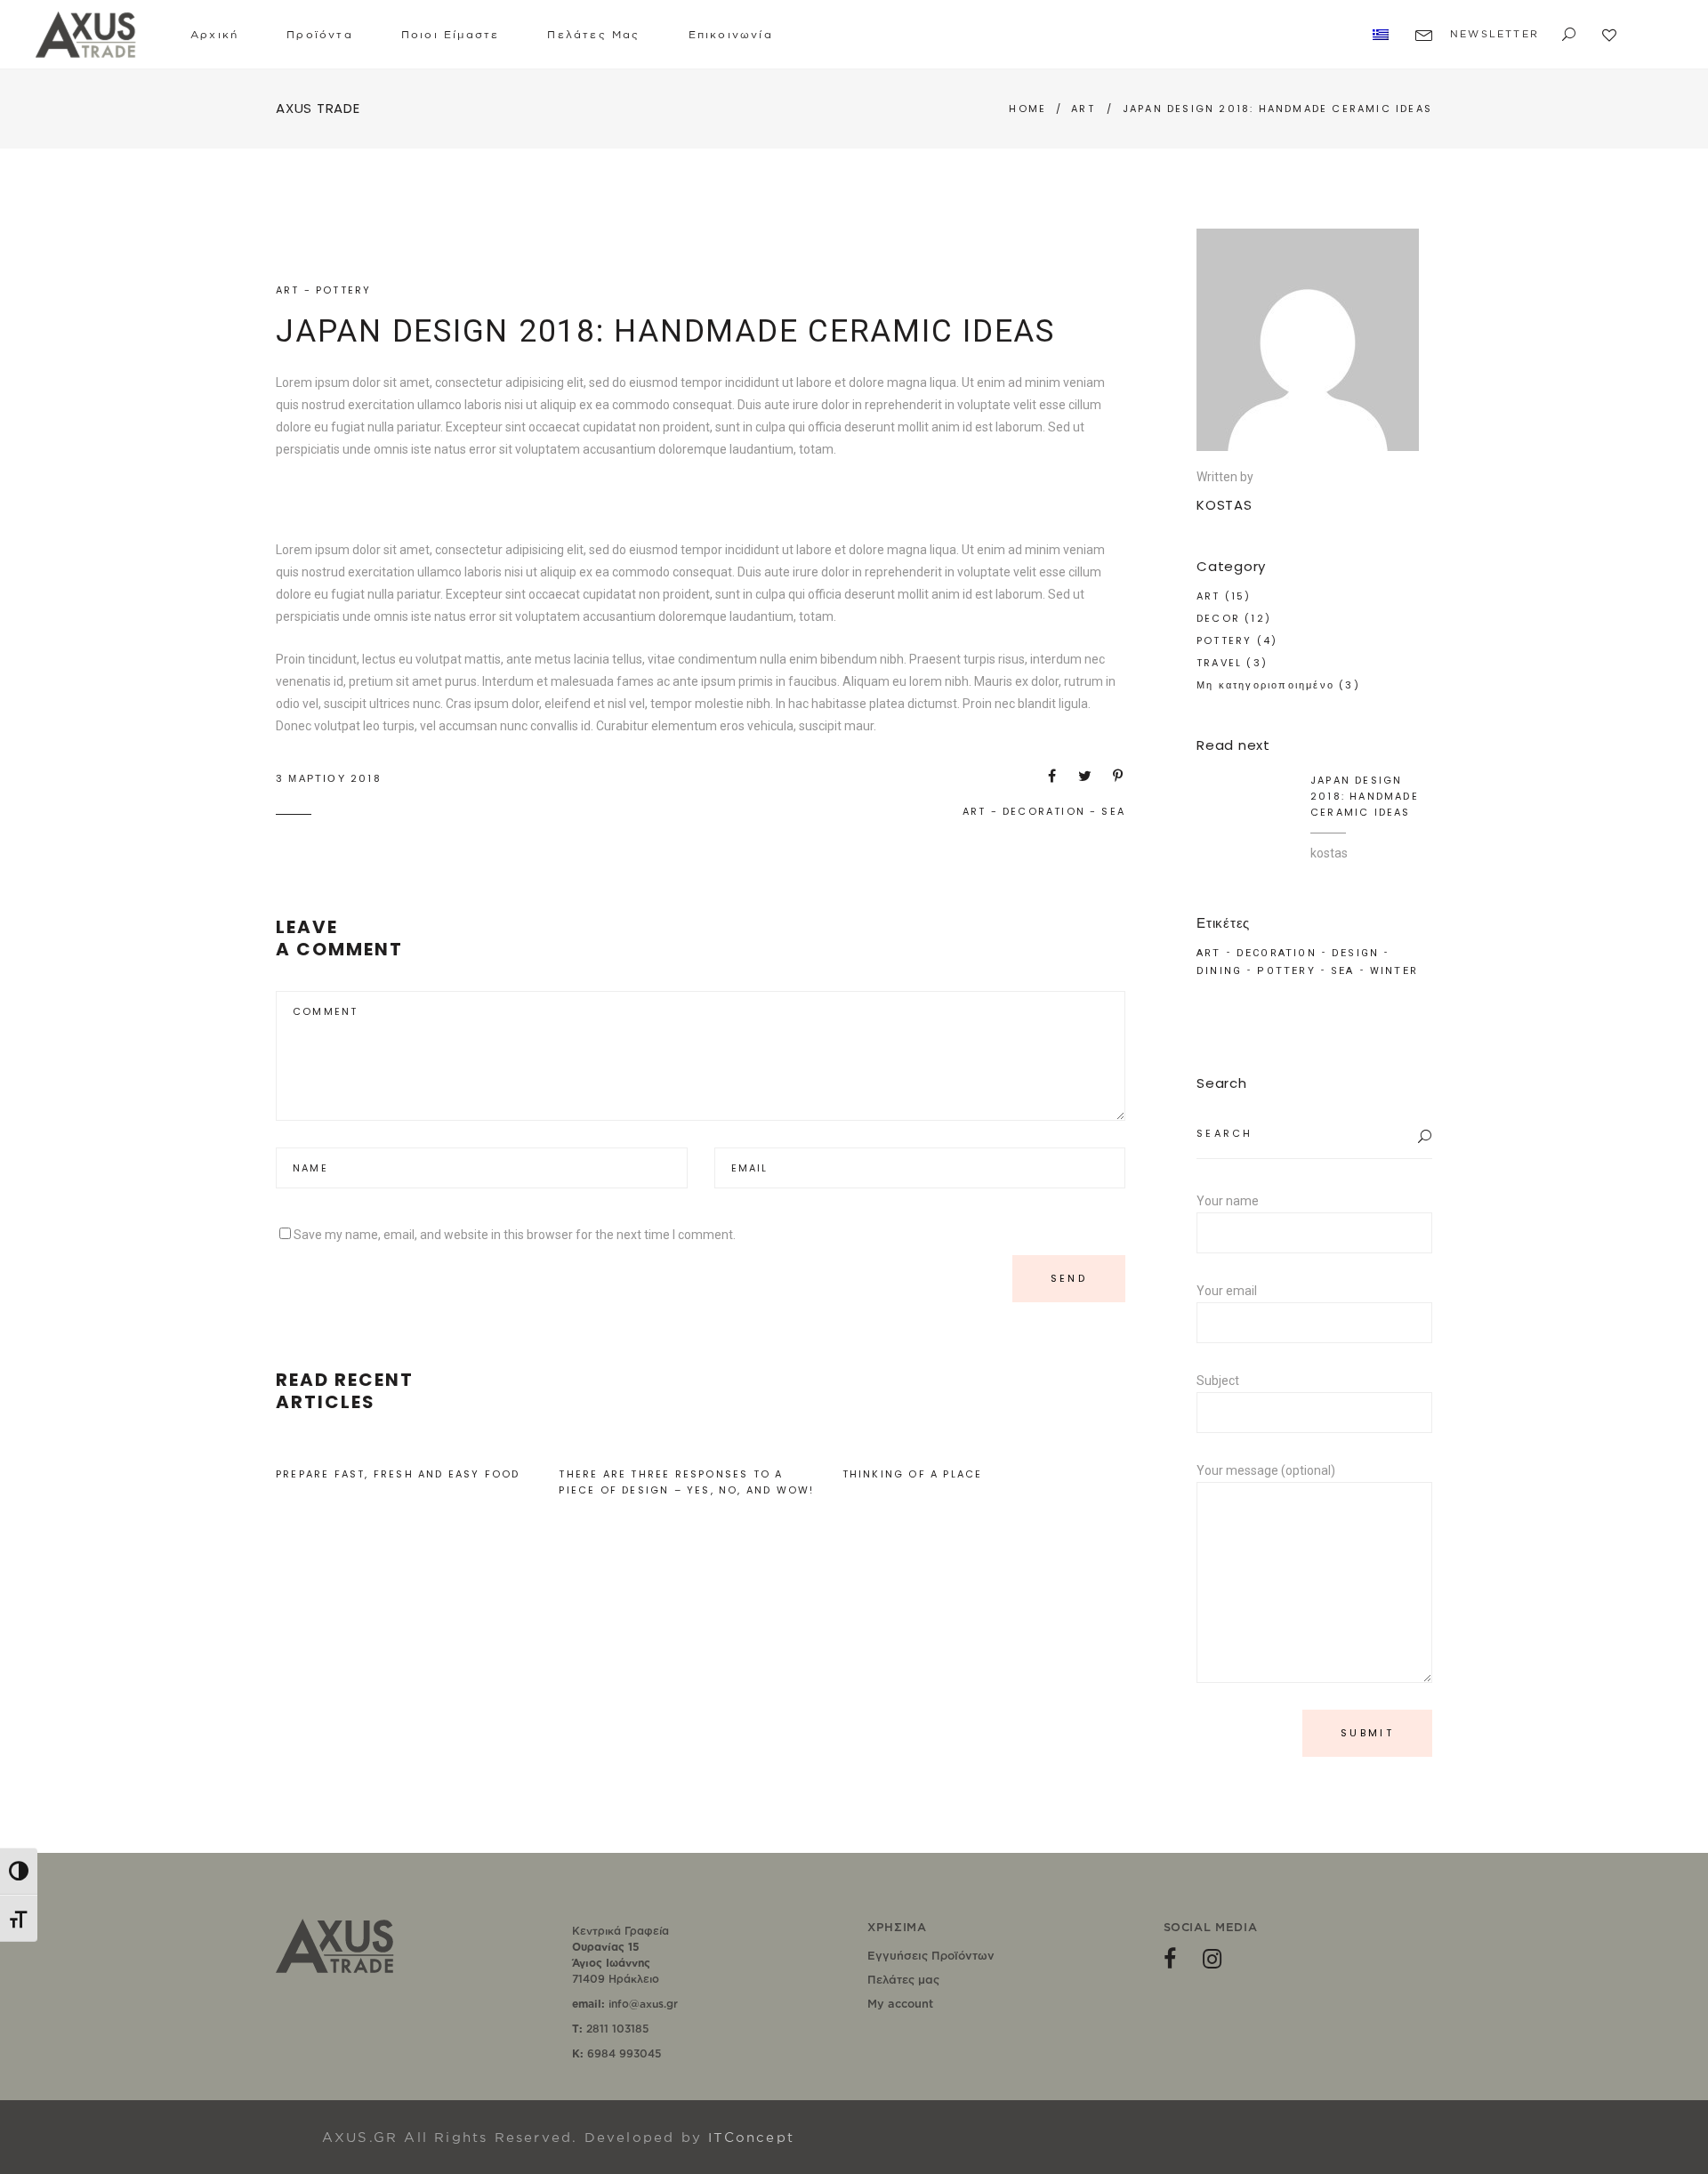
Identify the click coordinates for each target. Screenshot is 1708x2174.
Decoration (1044, 811)
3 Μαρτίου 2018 (329, 778)
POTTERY (343, 290)
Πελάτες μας (903, 1979)
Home (1027, 109)
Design (1355, 953)
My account (900, 2003)
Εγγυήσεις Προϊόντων (931, 1955)
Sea (1113, 811)
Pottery (1286, 971)
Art (975, 811)
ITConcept (751, 2137)
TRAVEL (1219, 663)
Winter (1394, 971)
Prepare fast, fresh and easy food (398, 1474)
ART (1083, 109)
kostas (1329, 853)
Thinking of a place (913, 1474)
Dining (1219, 971)
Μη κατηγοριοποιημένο (1265, 685)
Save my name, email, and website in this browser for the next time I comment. (515, 1235)
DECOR (1218, 618)
